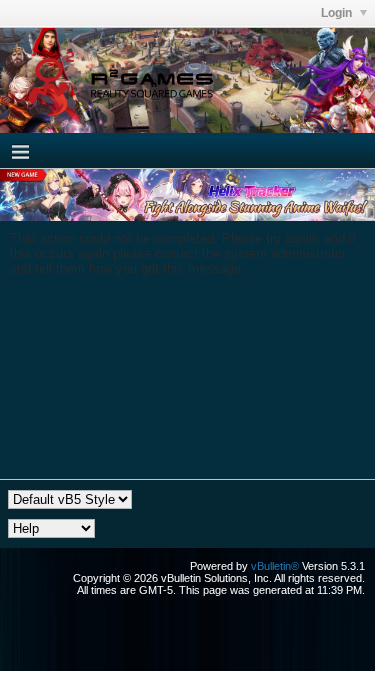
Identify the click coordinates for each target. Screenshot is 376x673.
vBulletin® (275, 566)
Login (338, 13)
